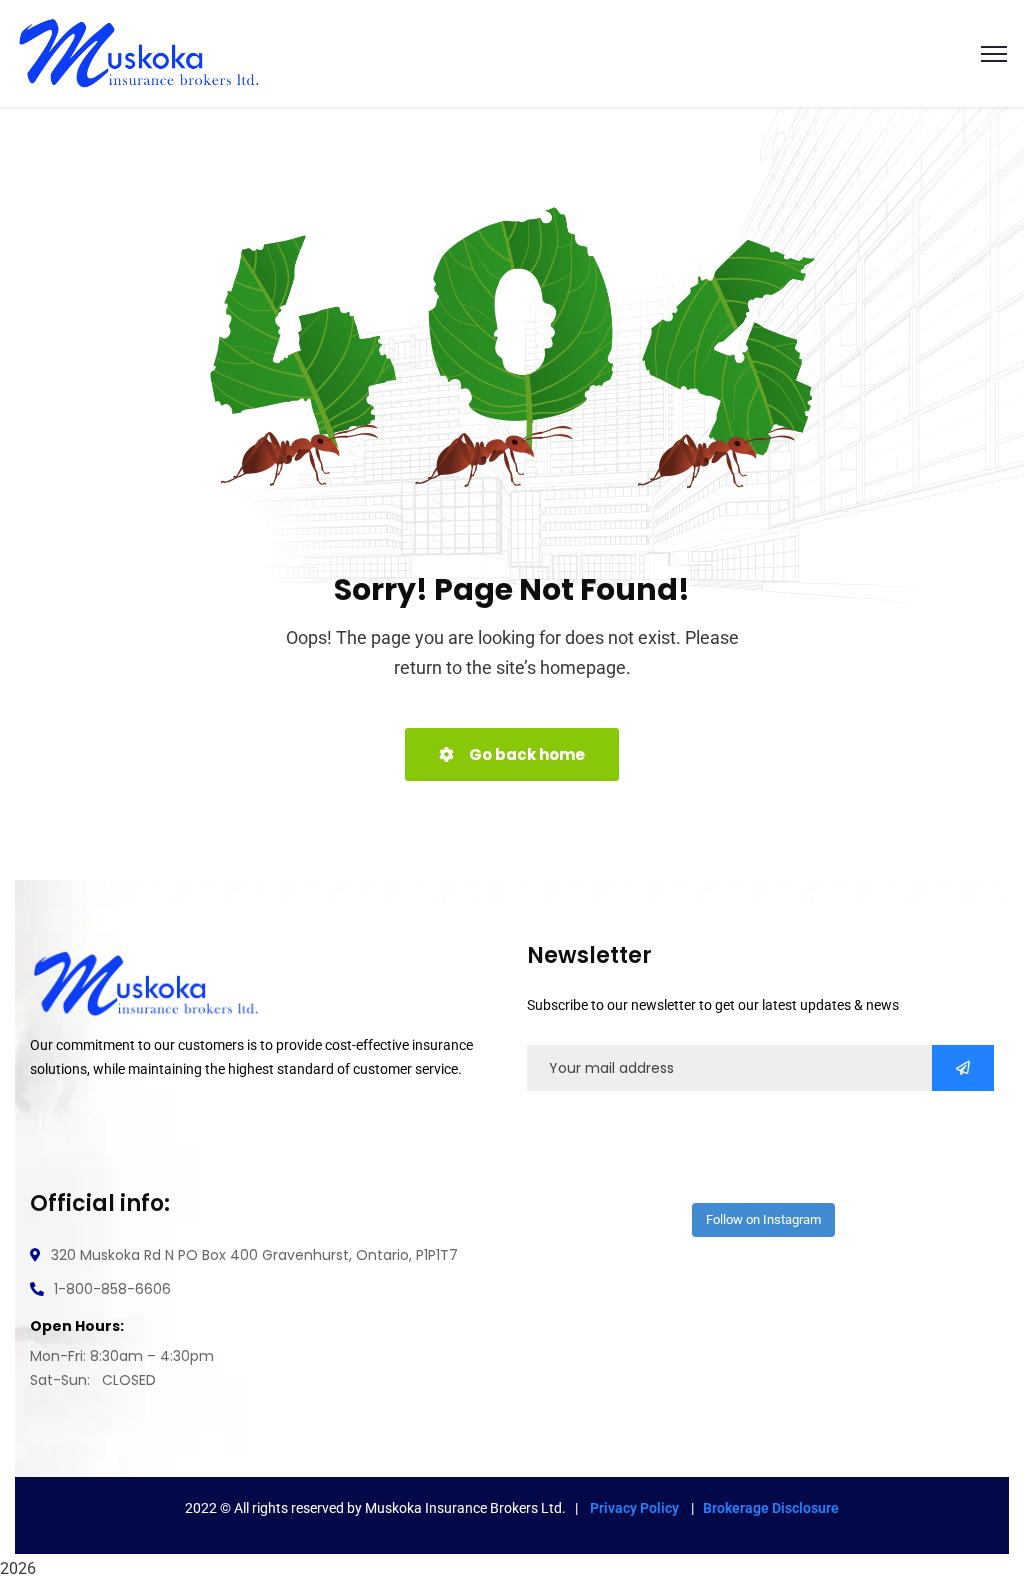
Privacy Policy (636, 1508)
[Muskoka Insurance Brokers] (139, 52)
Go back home (525, 754)
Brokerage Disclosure (771, 1508)
